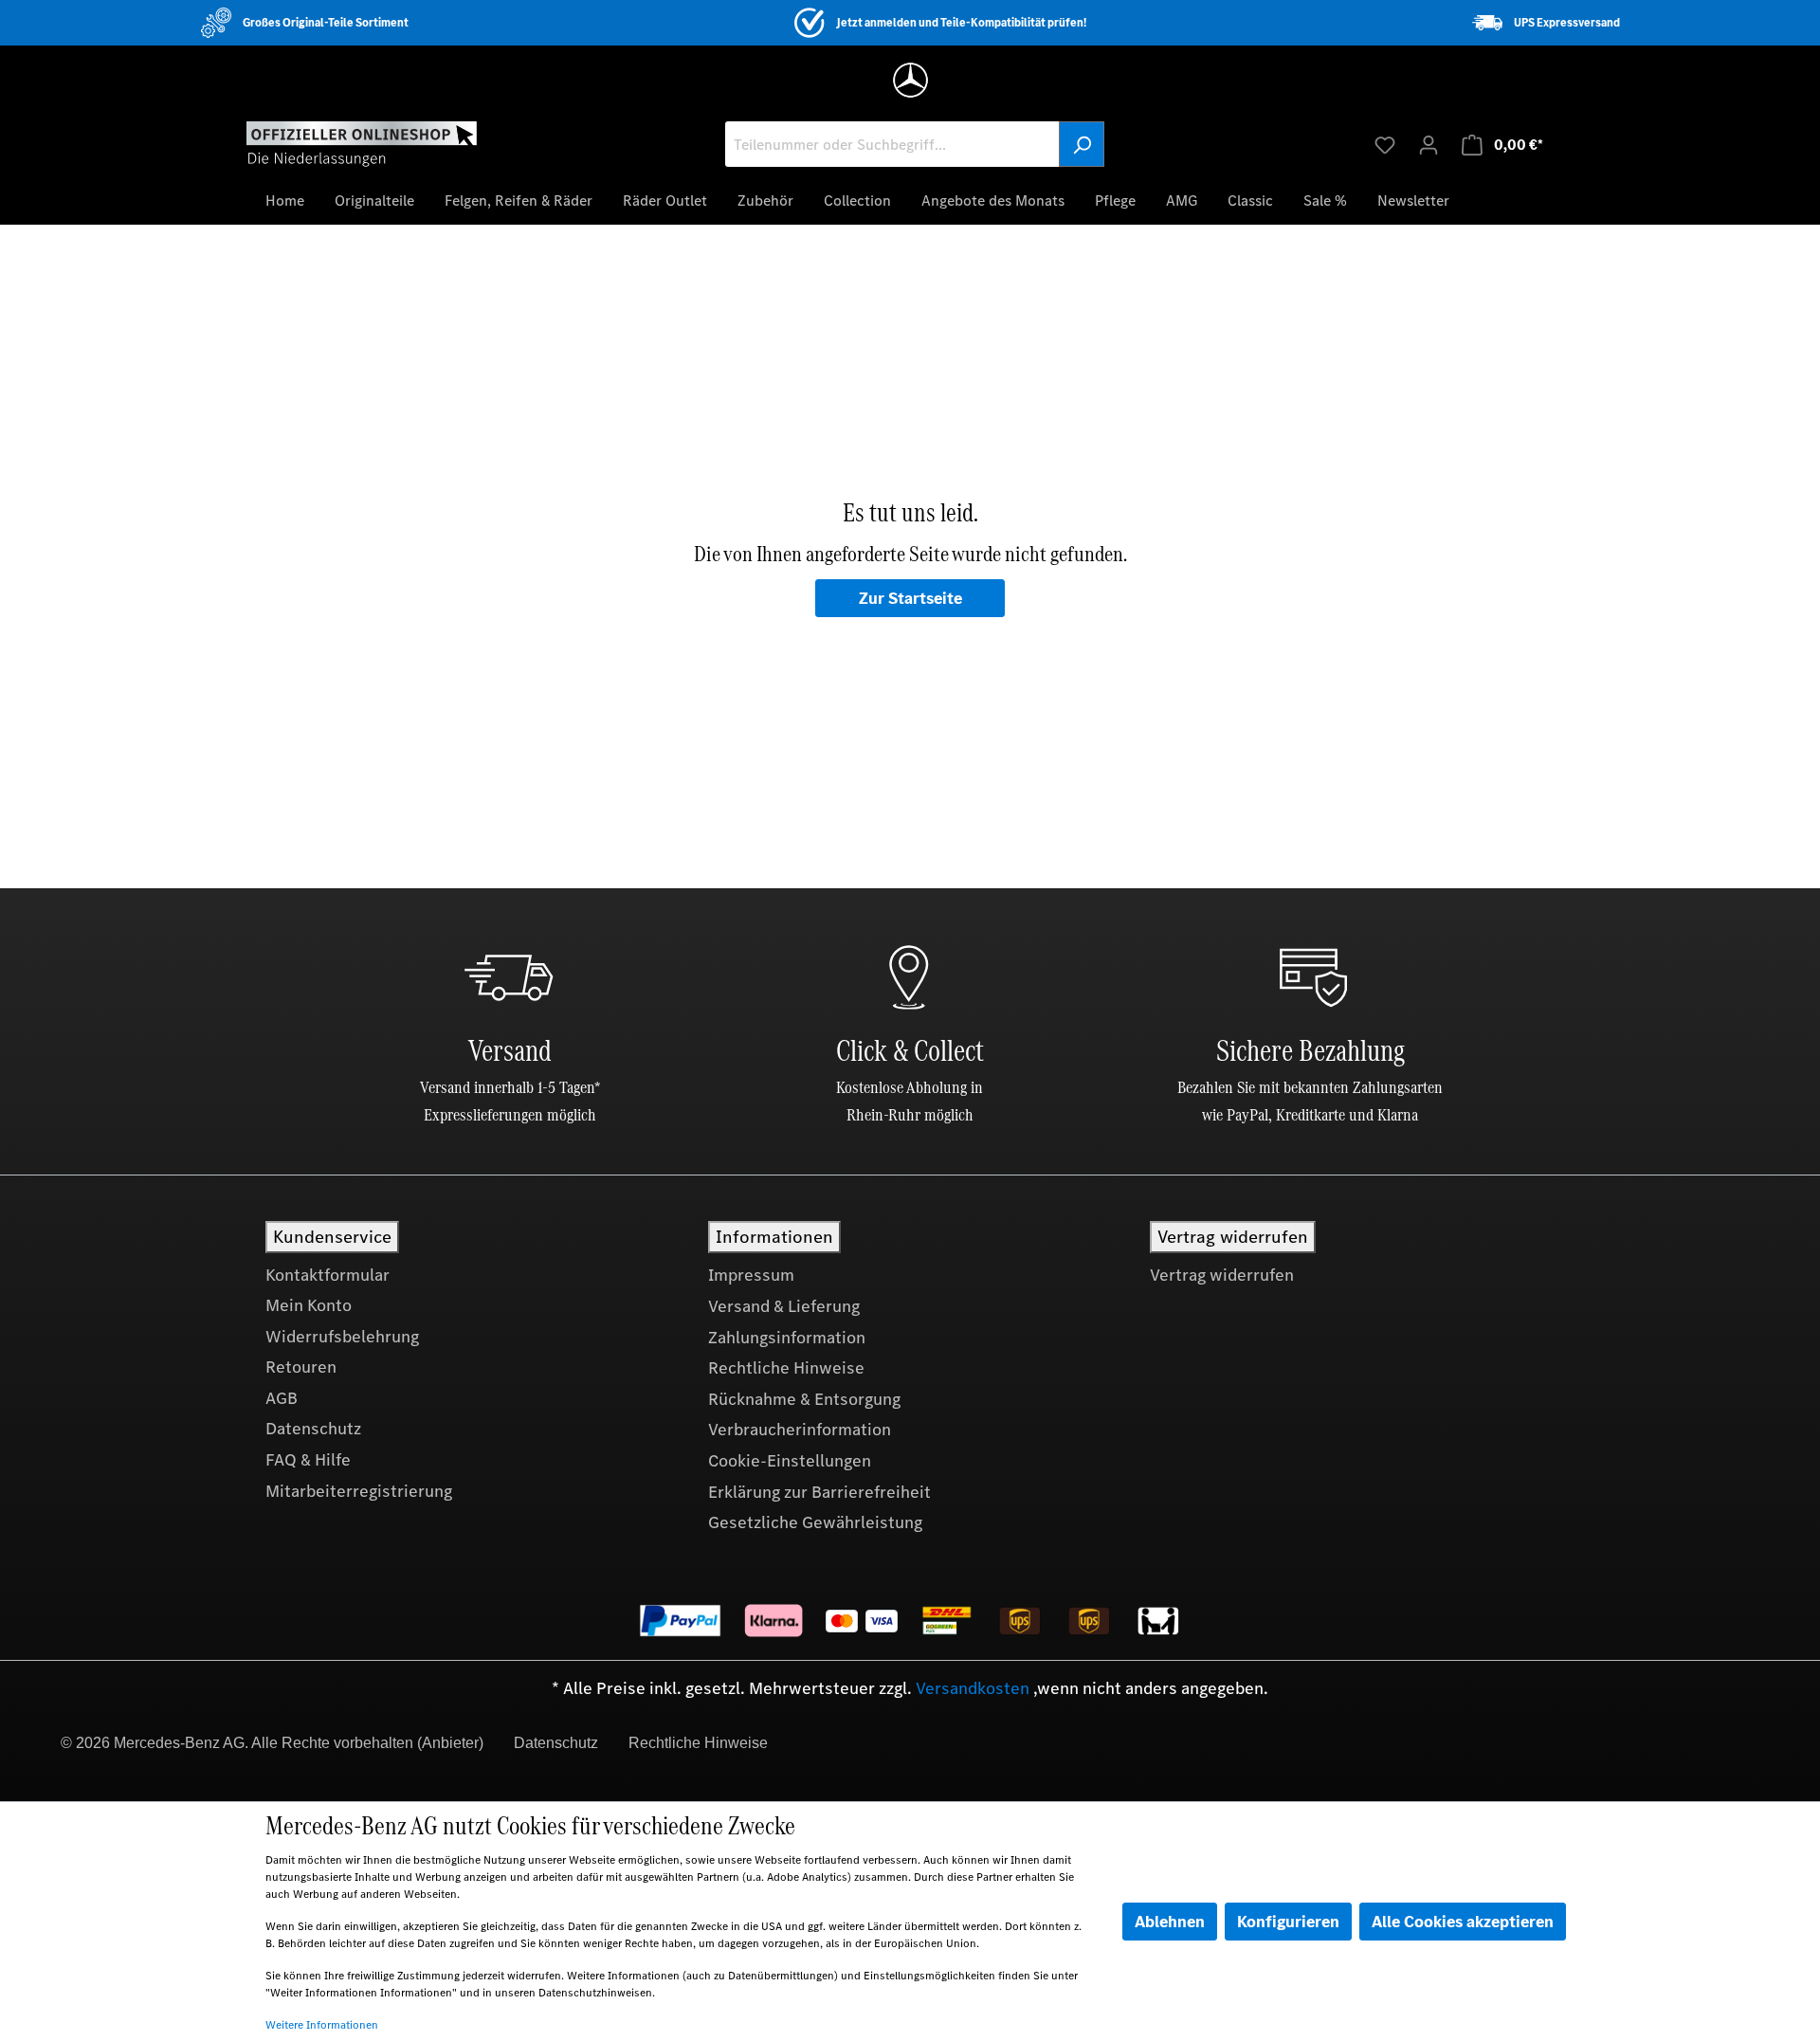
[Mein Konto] (1429, 144)
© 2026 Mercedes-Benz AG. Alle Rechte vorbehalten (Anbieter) (272, 1743)
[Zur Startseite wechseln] (362, 143)
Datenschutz (313, 1429)
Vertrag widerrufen (1222, 1275)
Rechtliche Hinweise (786, 1368)
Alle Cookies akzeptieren (1463, 1922)
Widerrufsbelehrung (342, 1337)
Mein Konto (309, 1305)
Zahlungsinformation (787, 1338)
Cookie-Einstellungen (790, 1461)
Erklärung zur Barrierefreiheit (819, 1492)
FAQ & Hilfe (308, 1460)
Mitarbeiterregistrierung (359, 1491)
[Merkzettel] (1385, 144)
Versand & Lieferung (784, 1306)
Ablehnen (1170, 1922)
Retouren (301, 1367)
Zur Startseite (910, 598)
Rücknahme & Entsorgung (804, 1399)
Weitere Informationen (322, 2025)
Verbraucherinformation (800, 1430)
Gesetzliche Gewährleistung (815, 1522)
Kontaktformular (328, 1275)
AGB (282, 1398)
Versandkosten (973, 1688)
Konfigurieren (1288, 1922)
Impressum (751, 1275)
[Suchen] (1082, 144)
